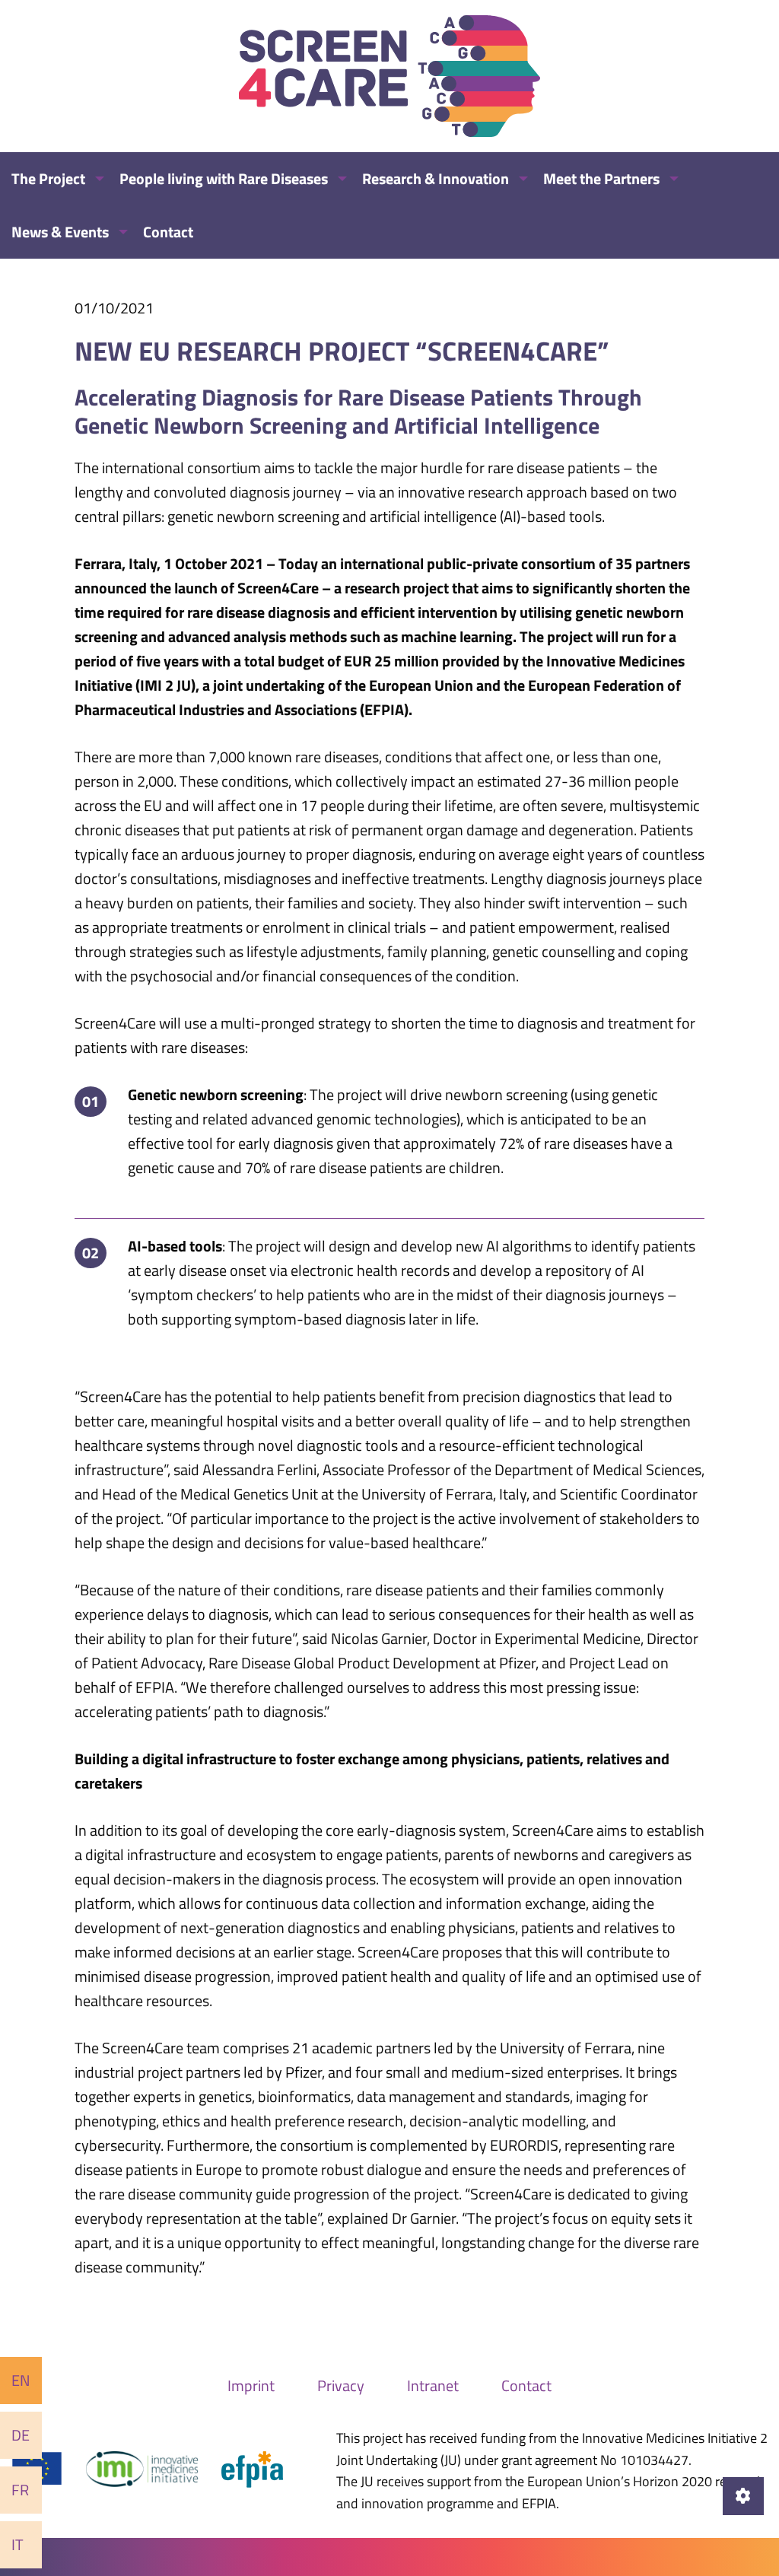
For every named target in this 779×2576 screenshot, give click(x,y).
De (21, 2435)
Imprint (251, 2385)
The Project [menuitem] (48, 178)
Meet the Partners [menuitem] (601, 178)
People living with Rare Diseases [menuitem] (224, 178)
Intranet (433, 2385)
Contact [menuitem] (168, 232)
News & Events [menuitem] (60, 232)
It (17, 2544)
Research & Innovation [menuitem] (436, 178)
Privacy (341, 2385)
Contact (526, 2385)
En (21, 2380)
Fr (20, 2490)
